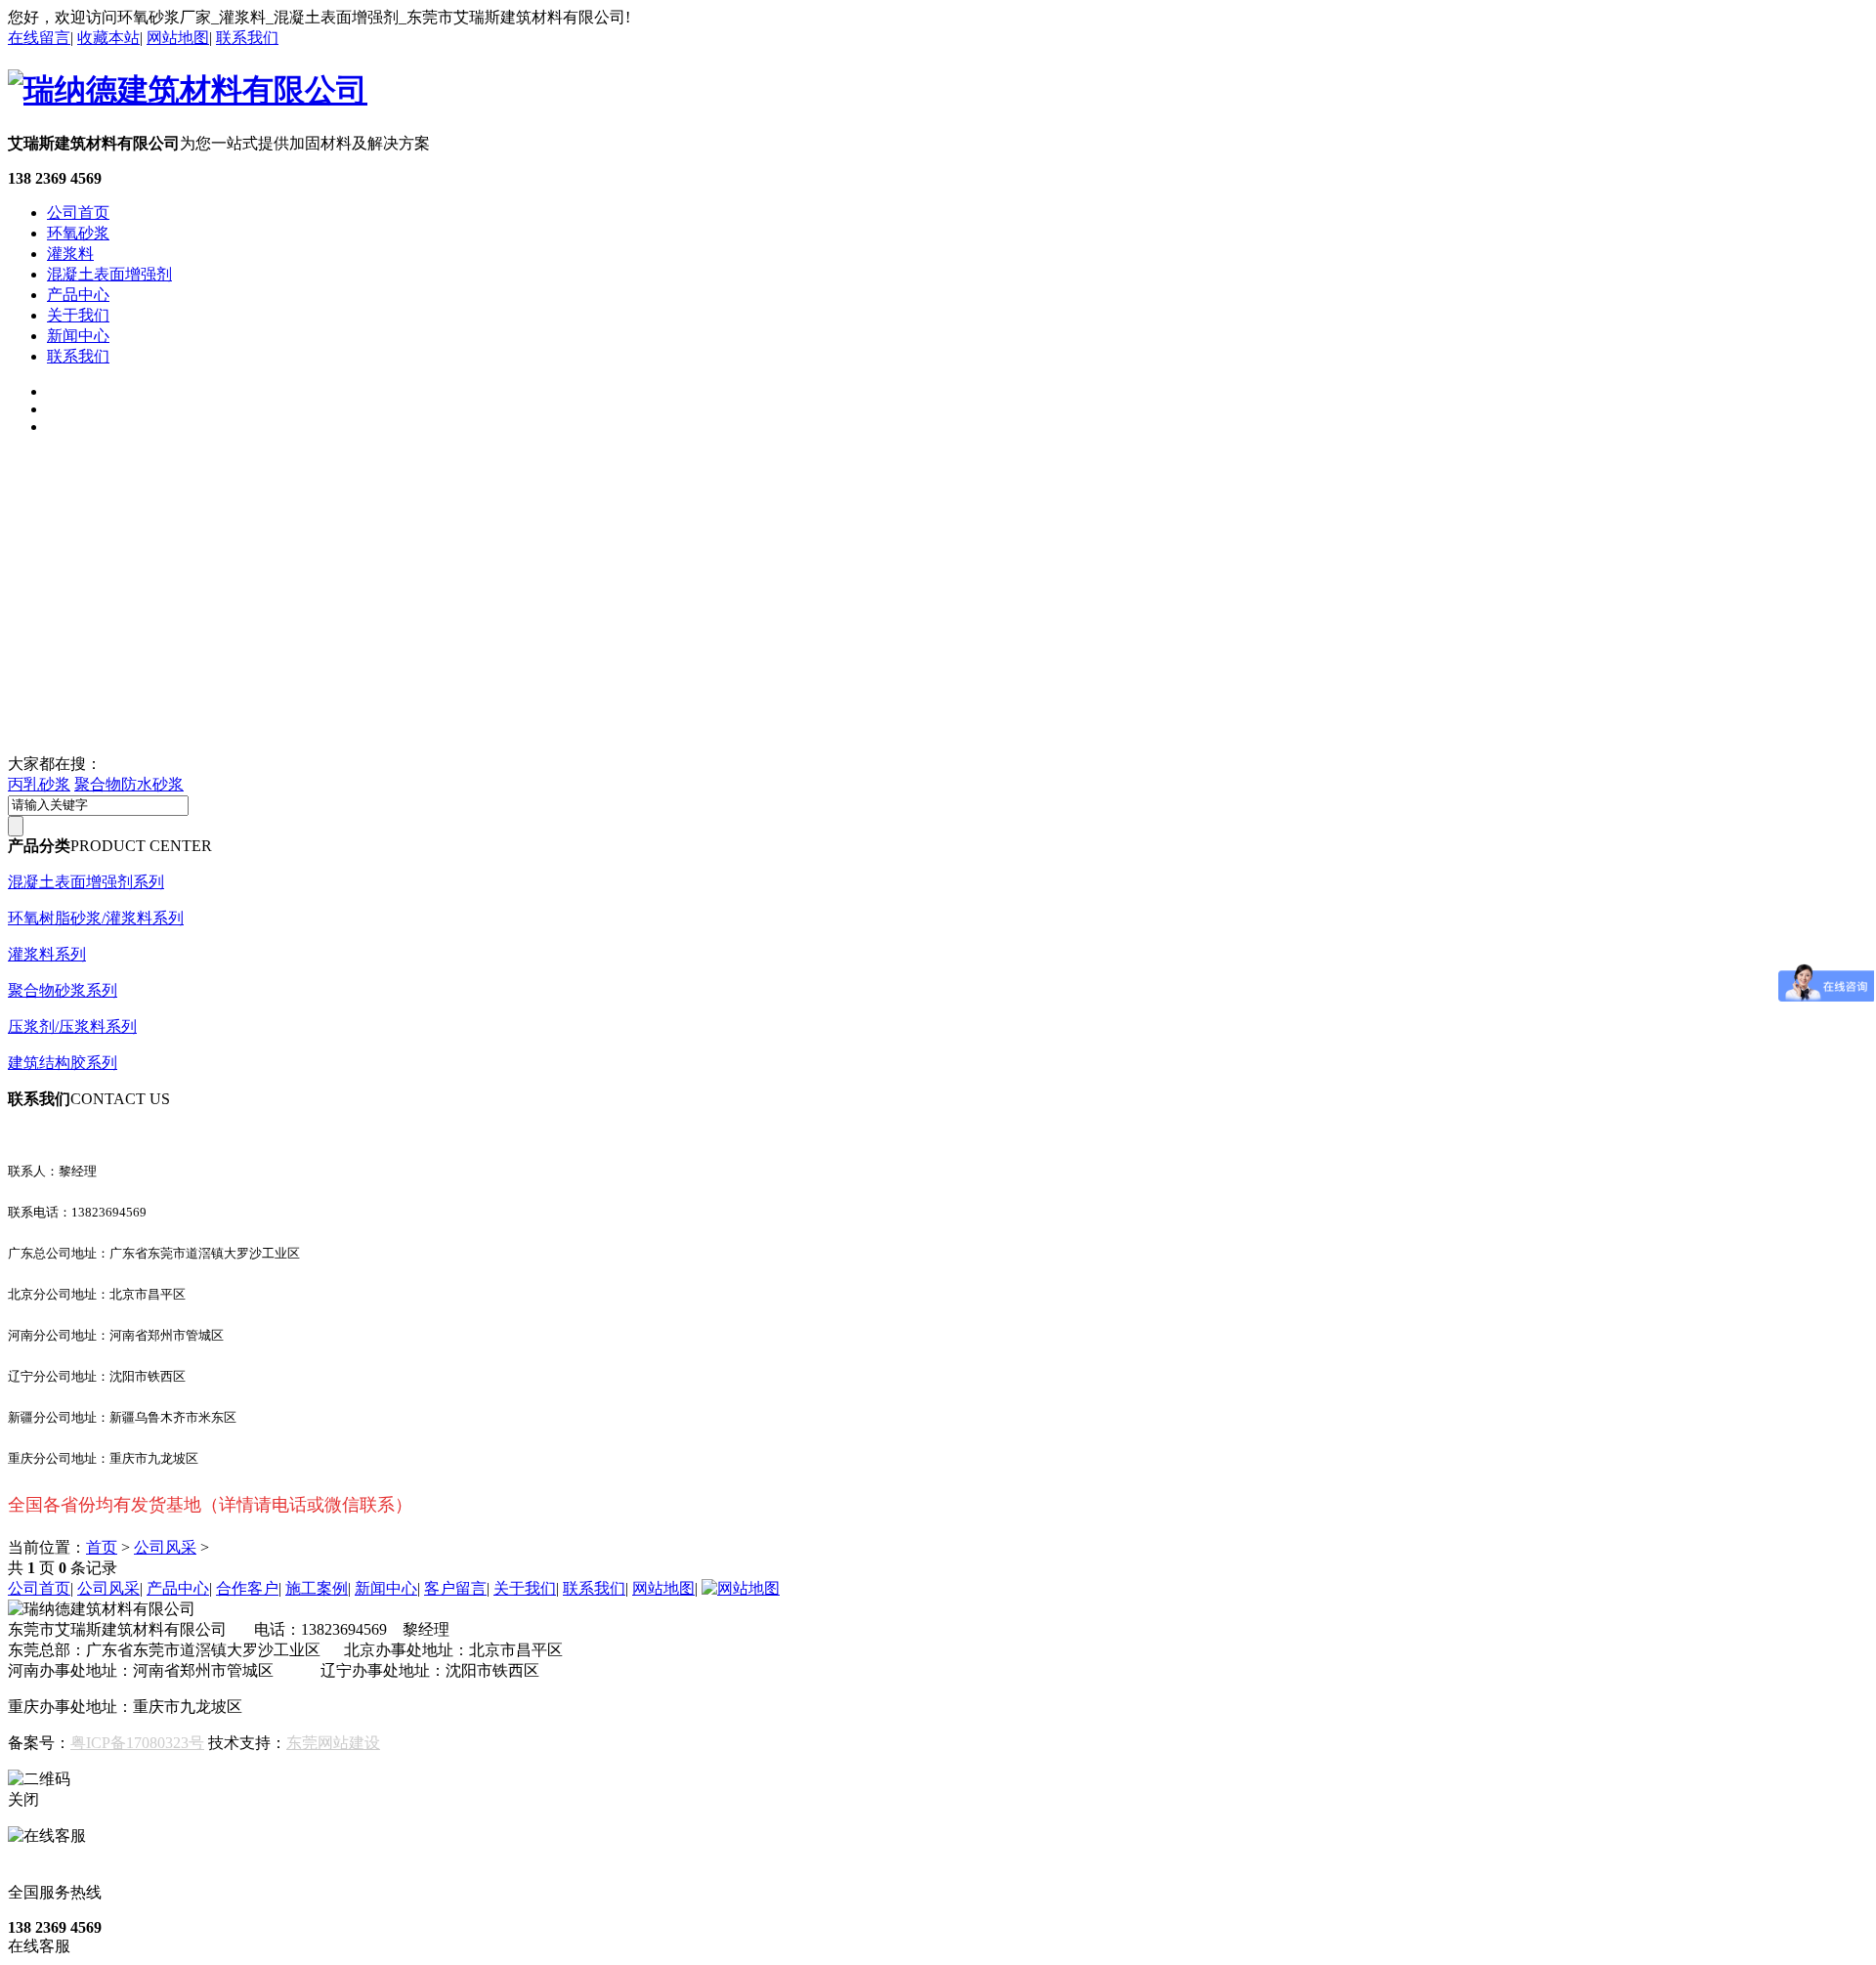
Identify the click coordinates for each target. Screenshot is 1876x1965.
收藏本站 (108, 38)
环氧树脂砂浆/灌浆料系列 (96, 918)
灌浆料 (70, 254)
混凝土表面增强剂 (109, 274)
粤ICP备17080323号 (137, 1743)
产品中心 (78, 295)
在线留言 (39, 38)
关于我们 (78, 315)
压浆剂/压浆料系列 (72, 1026)
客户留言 (455, 1588)
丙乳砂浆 (39, 784)
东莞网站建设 (333, 1743)
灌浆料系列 (47, 954)
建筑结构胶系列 (63, 1063)
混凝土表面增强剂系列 (86, 882)
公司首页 (78, 213)
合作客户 (247, 1588)
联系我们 (247, 38)
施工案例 (317, 1588)
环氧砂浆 (78, 233)
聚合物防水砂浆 (129, 784)
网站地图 (178, 38)
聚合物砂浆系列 (63, 990)
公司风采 (165, 1547)
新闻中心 (78, 336)
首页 (102, 1547)
